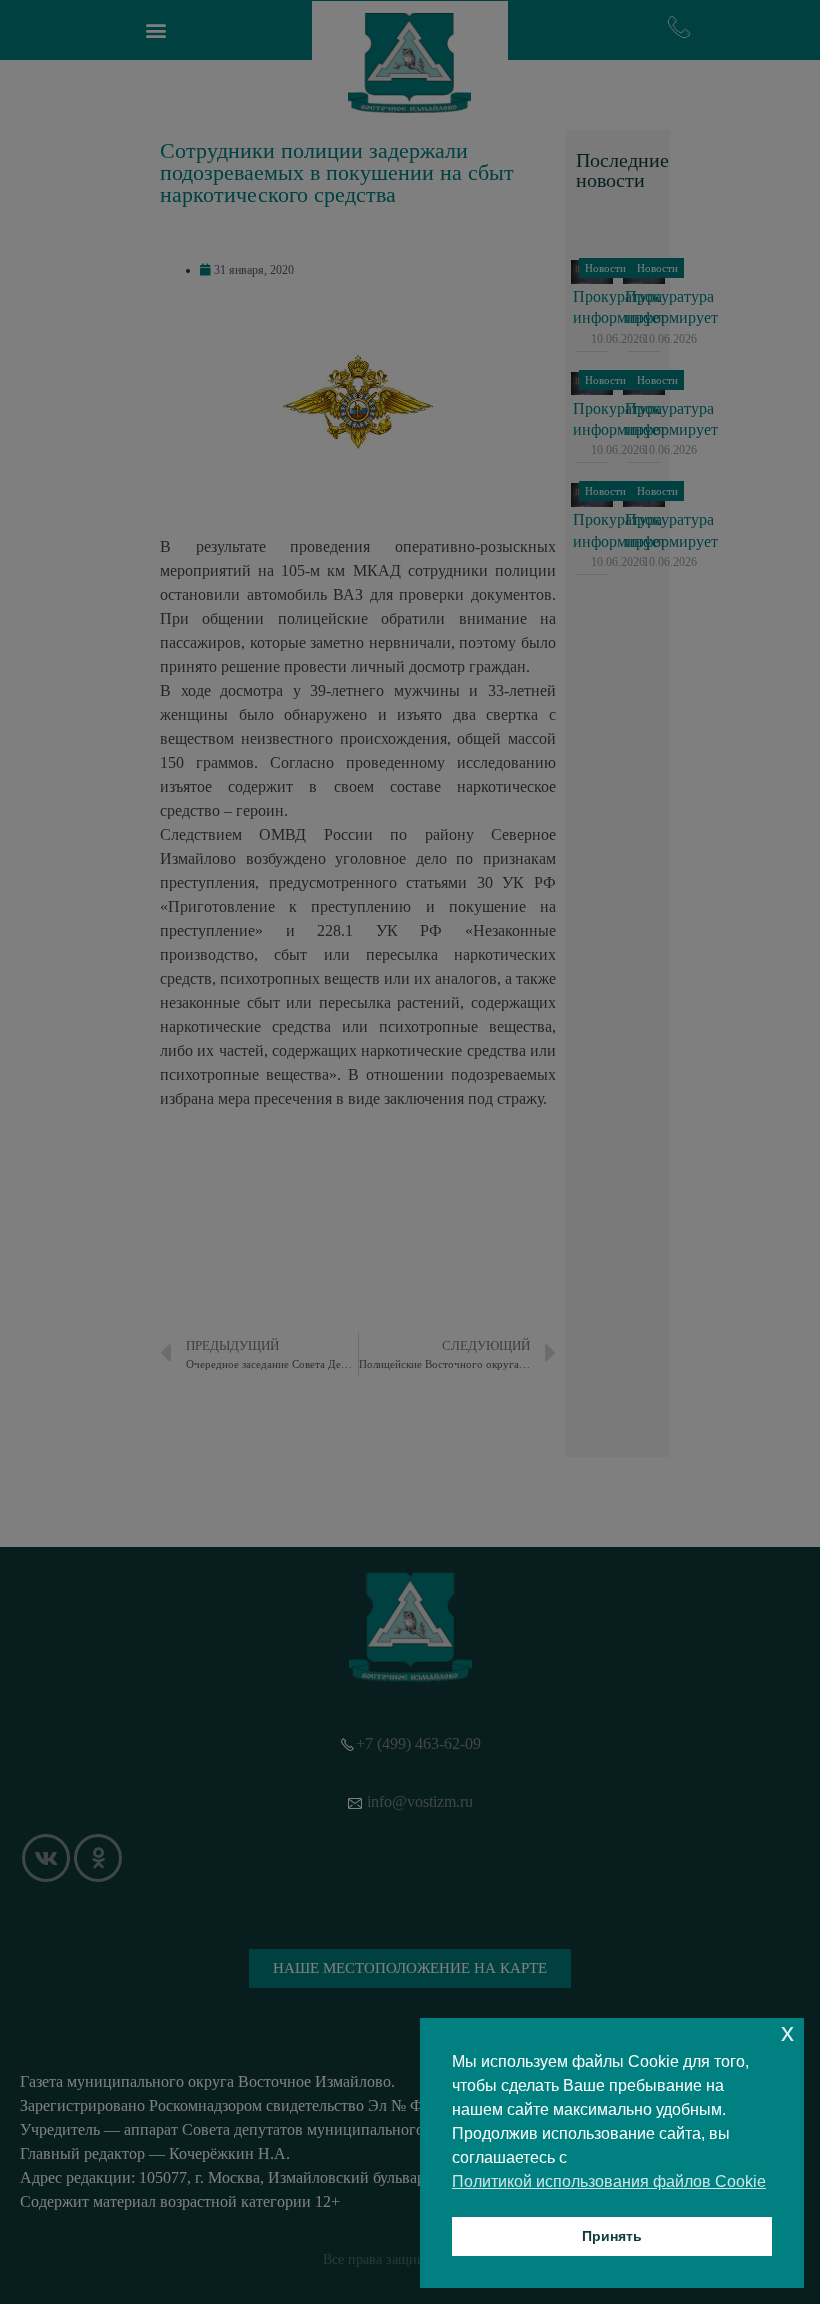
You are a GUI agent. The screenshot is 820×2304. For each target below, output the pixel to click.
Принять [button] (612, 2236)
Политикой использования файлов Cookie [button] (609, 2181)
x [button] (787, 2032)
